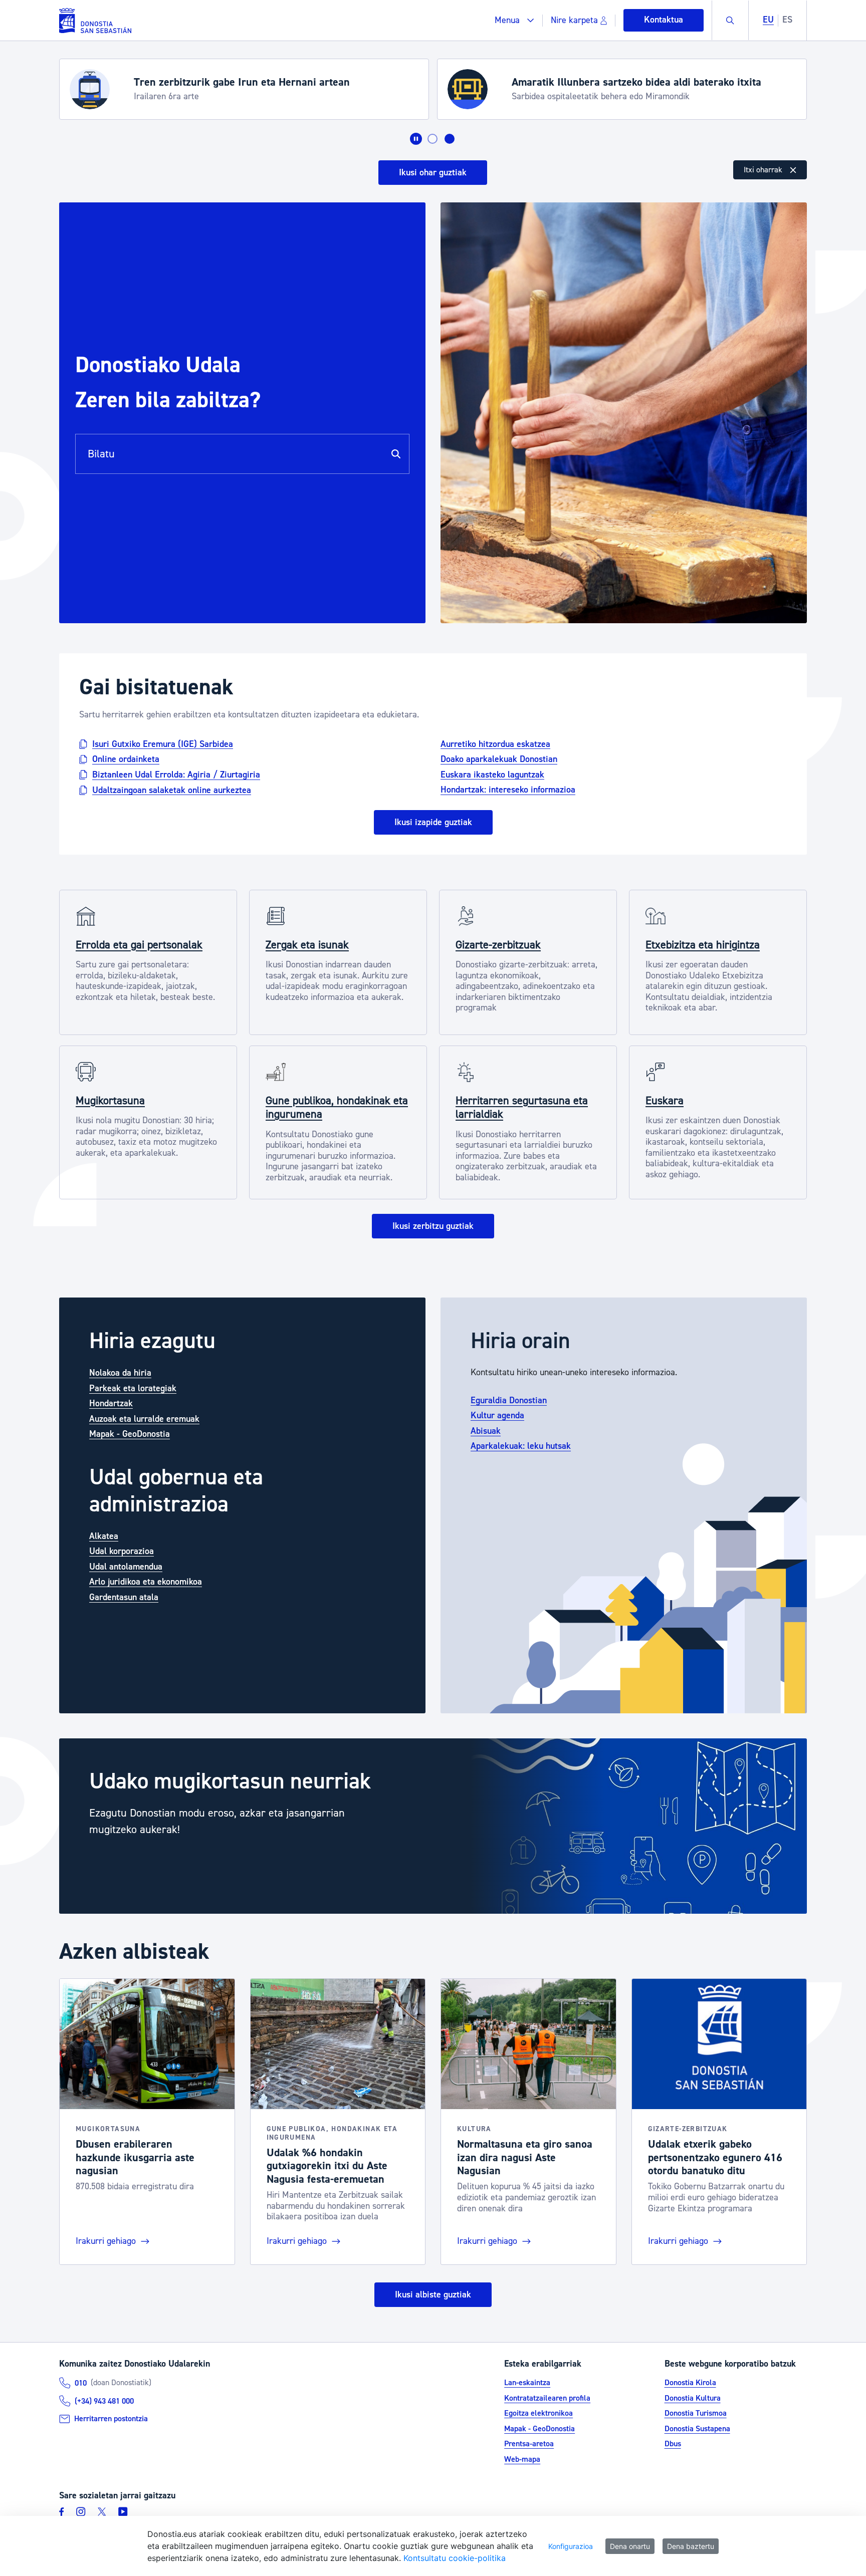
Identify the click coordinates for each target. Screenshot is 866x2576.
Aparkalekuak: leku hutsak (521, 1446)
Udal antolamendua (126, 1567)
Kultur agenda (497, 1415)
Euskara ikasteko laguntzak (492, 774)
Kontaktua (664, 20)
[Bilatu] (396, 454)
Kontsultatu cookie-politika (455, 2558)
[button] (514, 20)
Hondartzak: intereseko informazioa (508, 790)
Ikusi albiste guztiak (433, 2295)
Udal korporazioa (122, 1551)
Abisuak (486, 1431)
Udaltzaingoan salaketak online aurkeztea (172, 790)
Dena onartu (630, 2546)
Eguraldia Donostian (509, 1400)
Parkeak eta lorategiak (133, 1388)
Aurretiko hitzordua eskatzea (495, 744)
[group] (433, 1826)
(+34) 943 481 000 (104, 2401)
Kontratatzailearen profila (547, 2398)
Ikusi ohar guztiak (433, 173)
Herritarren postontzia (111, 2419)
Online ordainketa (126, 759)
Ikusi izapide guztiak (433, 822)
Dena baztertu (691, 2546)
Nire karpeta (574, 20)
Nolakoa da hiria (120, 1373)
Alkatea (104, 1536)
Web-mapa (522, 2459)
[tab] (432, 139)
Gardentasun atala (124, 1597)
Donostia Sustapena (697, 2429)
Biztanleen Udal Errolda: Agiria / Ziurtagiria (176, 775)
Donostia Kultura (693, 2398)
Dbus (673, 2444)
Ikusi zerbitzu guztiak (433, 1226)
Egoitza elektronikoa (538, 2413)
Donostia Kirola (690, 2383)
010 (81, 2383)
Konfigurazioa (571, 2546)
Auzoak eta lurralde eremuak (144, 1419)
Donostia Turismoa (696, 2413)
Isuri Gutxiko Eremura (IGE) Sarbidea (163, 744)
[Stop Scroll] (416, 139)
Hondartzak (111, 1403)
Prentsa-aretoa (529, 2444)
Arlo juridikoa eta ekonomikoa (146, 1582)
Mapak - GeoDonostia (130, 1434)
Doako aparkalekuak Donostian (499, 759)
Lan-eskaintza (527, 2383)
